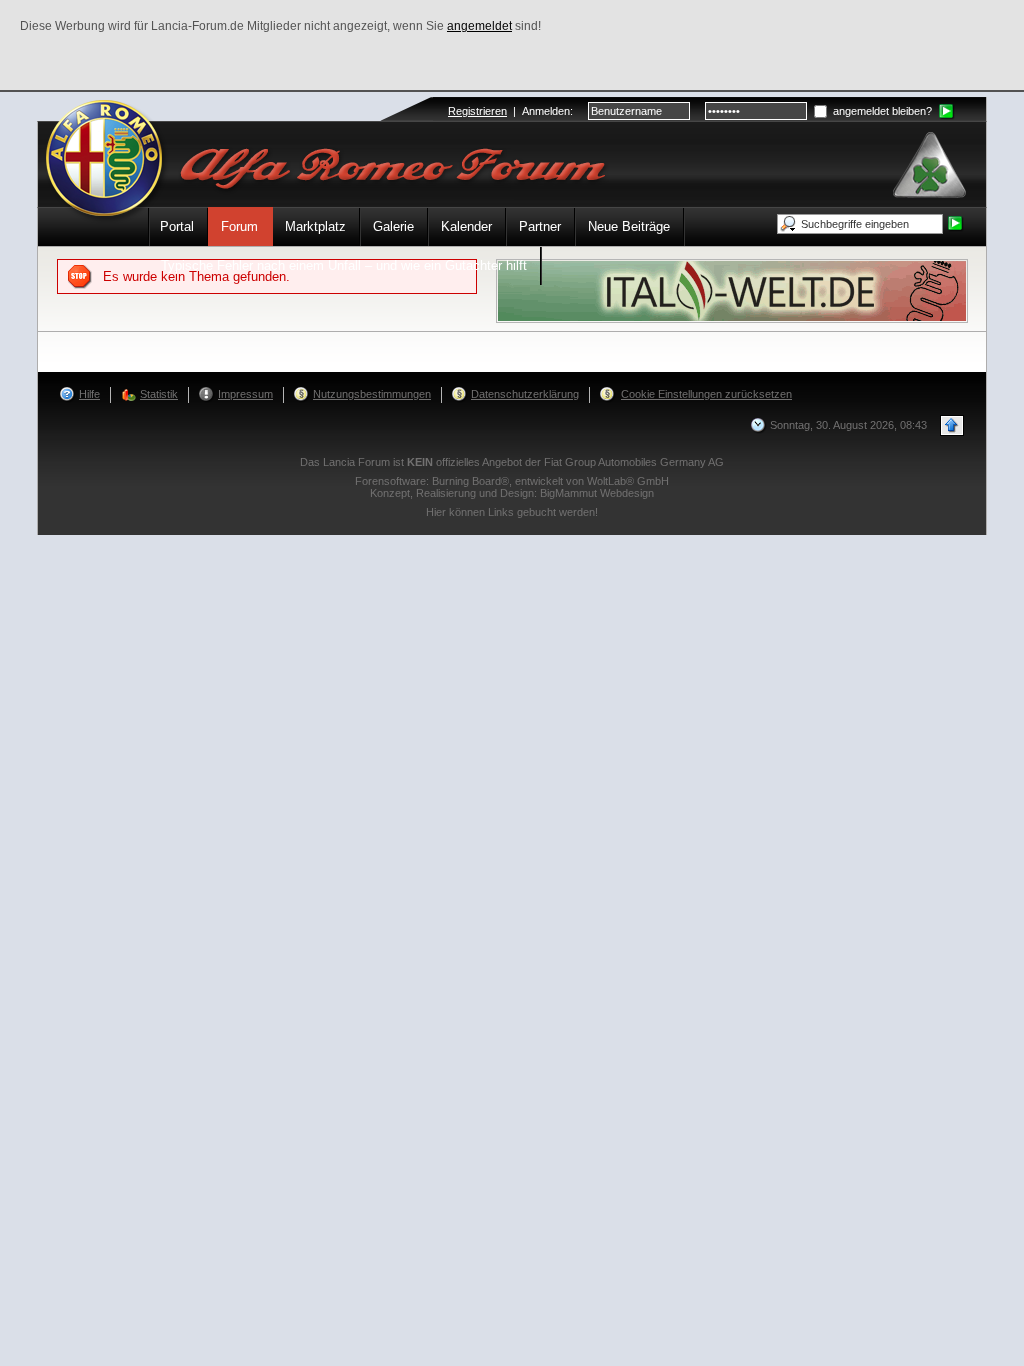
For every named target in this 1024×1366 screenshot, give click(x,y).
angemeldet (479, 26)
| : (510, 111)
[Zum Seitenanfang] (952, 425)
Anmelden (546, 111)
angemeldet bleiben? (881, 111)
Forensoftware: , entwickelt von (512, 481)
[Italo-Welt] (732, 289)
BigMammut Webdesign (597, 493)
